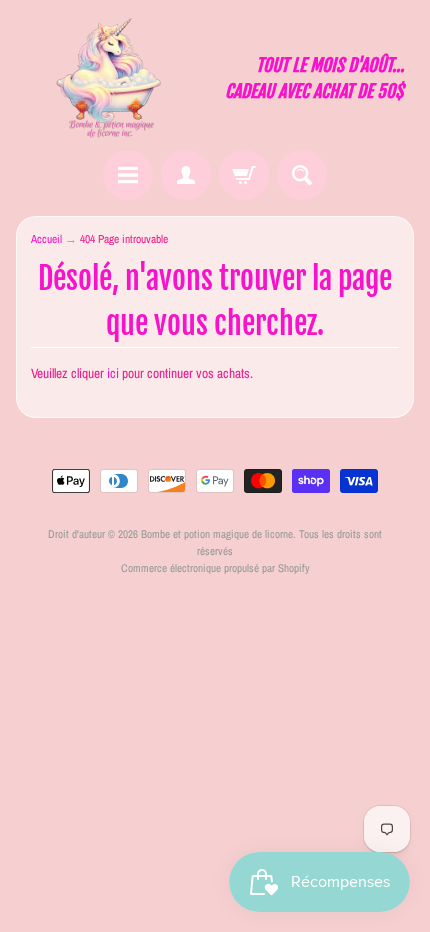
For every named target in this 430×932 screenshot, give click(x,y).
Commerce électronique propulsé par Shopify (215, 567)
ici (113, 373)
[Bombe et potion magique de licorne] (115, 78)
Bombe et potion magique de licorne (217, 533)
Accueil (46, 239)
